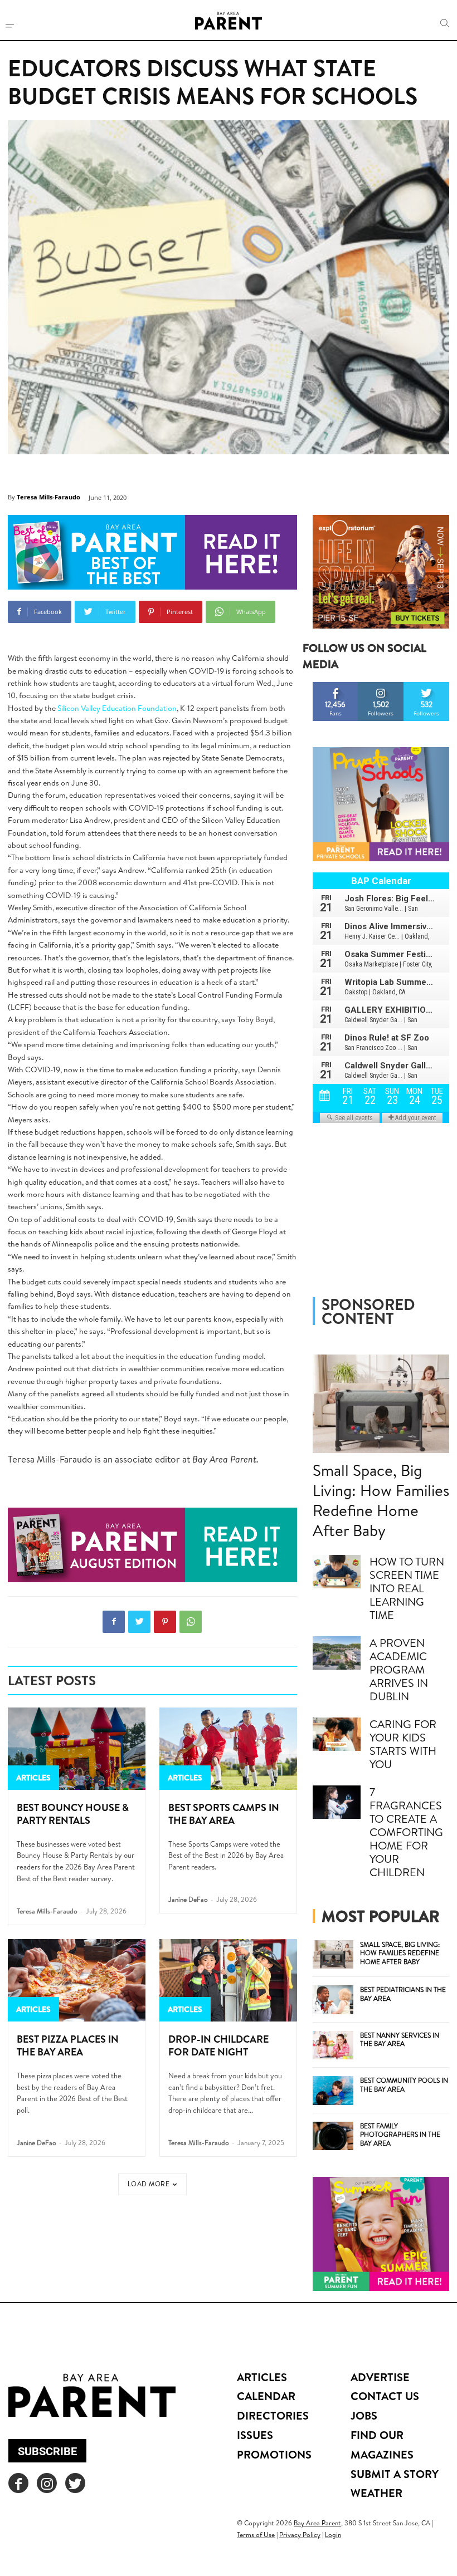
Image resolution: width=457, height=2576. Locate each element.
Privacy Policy (300, 2535)
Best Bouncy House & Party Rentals (73, 1814)
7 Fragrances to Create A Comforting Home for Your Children (406, 1832)
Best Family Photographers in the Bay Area (400, 2135)
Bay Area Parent (317, 2523)
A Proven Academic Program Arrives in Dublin (399, 1669)
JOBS (364, 2415)
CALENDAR (266, 2396)
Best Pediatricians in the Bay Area (403, 1994)
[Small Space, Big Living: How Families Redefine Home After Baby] (381, 1404)
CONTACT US (385, 2396)
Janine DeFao (188, 1899)
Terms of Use (256, 2535)
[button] (445, 23)
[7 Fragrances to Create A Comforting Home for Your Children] (337, 1802)
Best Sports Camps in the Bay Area (224, 1814)
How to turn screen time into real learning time (407, 1588)
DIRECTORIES (273, 2415)
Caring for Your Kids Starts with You (403, 1744)
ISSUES (255, 2435)
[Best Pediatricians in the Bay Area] (333, 2000)
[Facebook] (114, 1622)
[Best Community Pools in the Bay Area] (333, 2091)
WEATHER (376, 2493)
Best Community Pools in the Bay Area (404, 2085)
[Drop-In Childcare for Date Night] (228, 1980)
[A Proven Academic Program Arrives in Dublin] (337, 1653)
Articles (33, 1778)
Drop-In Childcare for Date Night (218, 2045)
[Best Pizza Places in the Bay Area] (77, 1980)
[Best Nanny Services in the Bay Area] (333, 2045)
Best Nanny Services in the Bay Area (400, 2040)
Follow (381, 686)
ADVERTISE (380, 2377)
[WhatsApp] (191, 1622)
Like (336, 686)
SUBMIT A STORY (395, 2474)
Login (333, 2535)
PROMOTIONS (274, 2454)
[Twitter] (139, 1622)
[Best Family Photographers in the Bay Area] (333, 2136)
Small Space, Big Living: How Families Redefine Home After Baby (381, 1500)
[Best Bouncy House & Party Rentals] (77, 1749)
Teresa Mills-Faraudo (48, 497)
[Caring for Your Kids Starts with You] (337, 1734)
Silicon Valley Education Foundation (117, 708)
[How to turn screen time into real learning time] (337, 1572)
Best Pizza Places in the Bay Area (68, 2045)
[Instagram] (47, 2483)
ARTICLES (262, 2377)
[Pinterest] (165, 1622)
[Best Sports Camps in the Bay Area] (228, 1749)
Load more (149, 2184)
